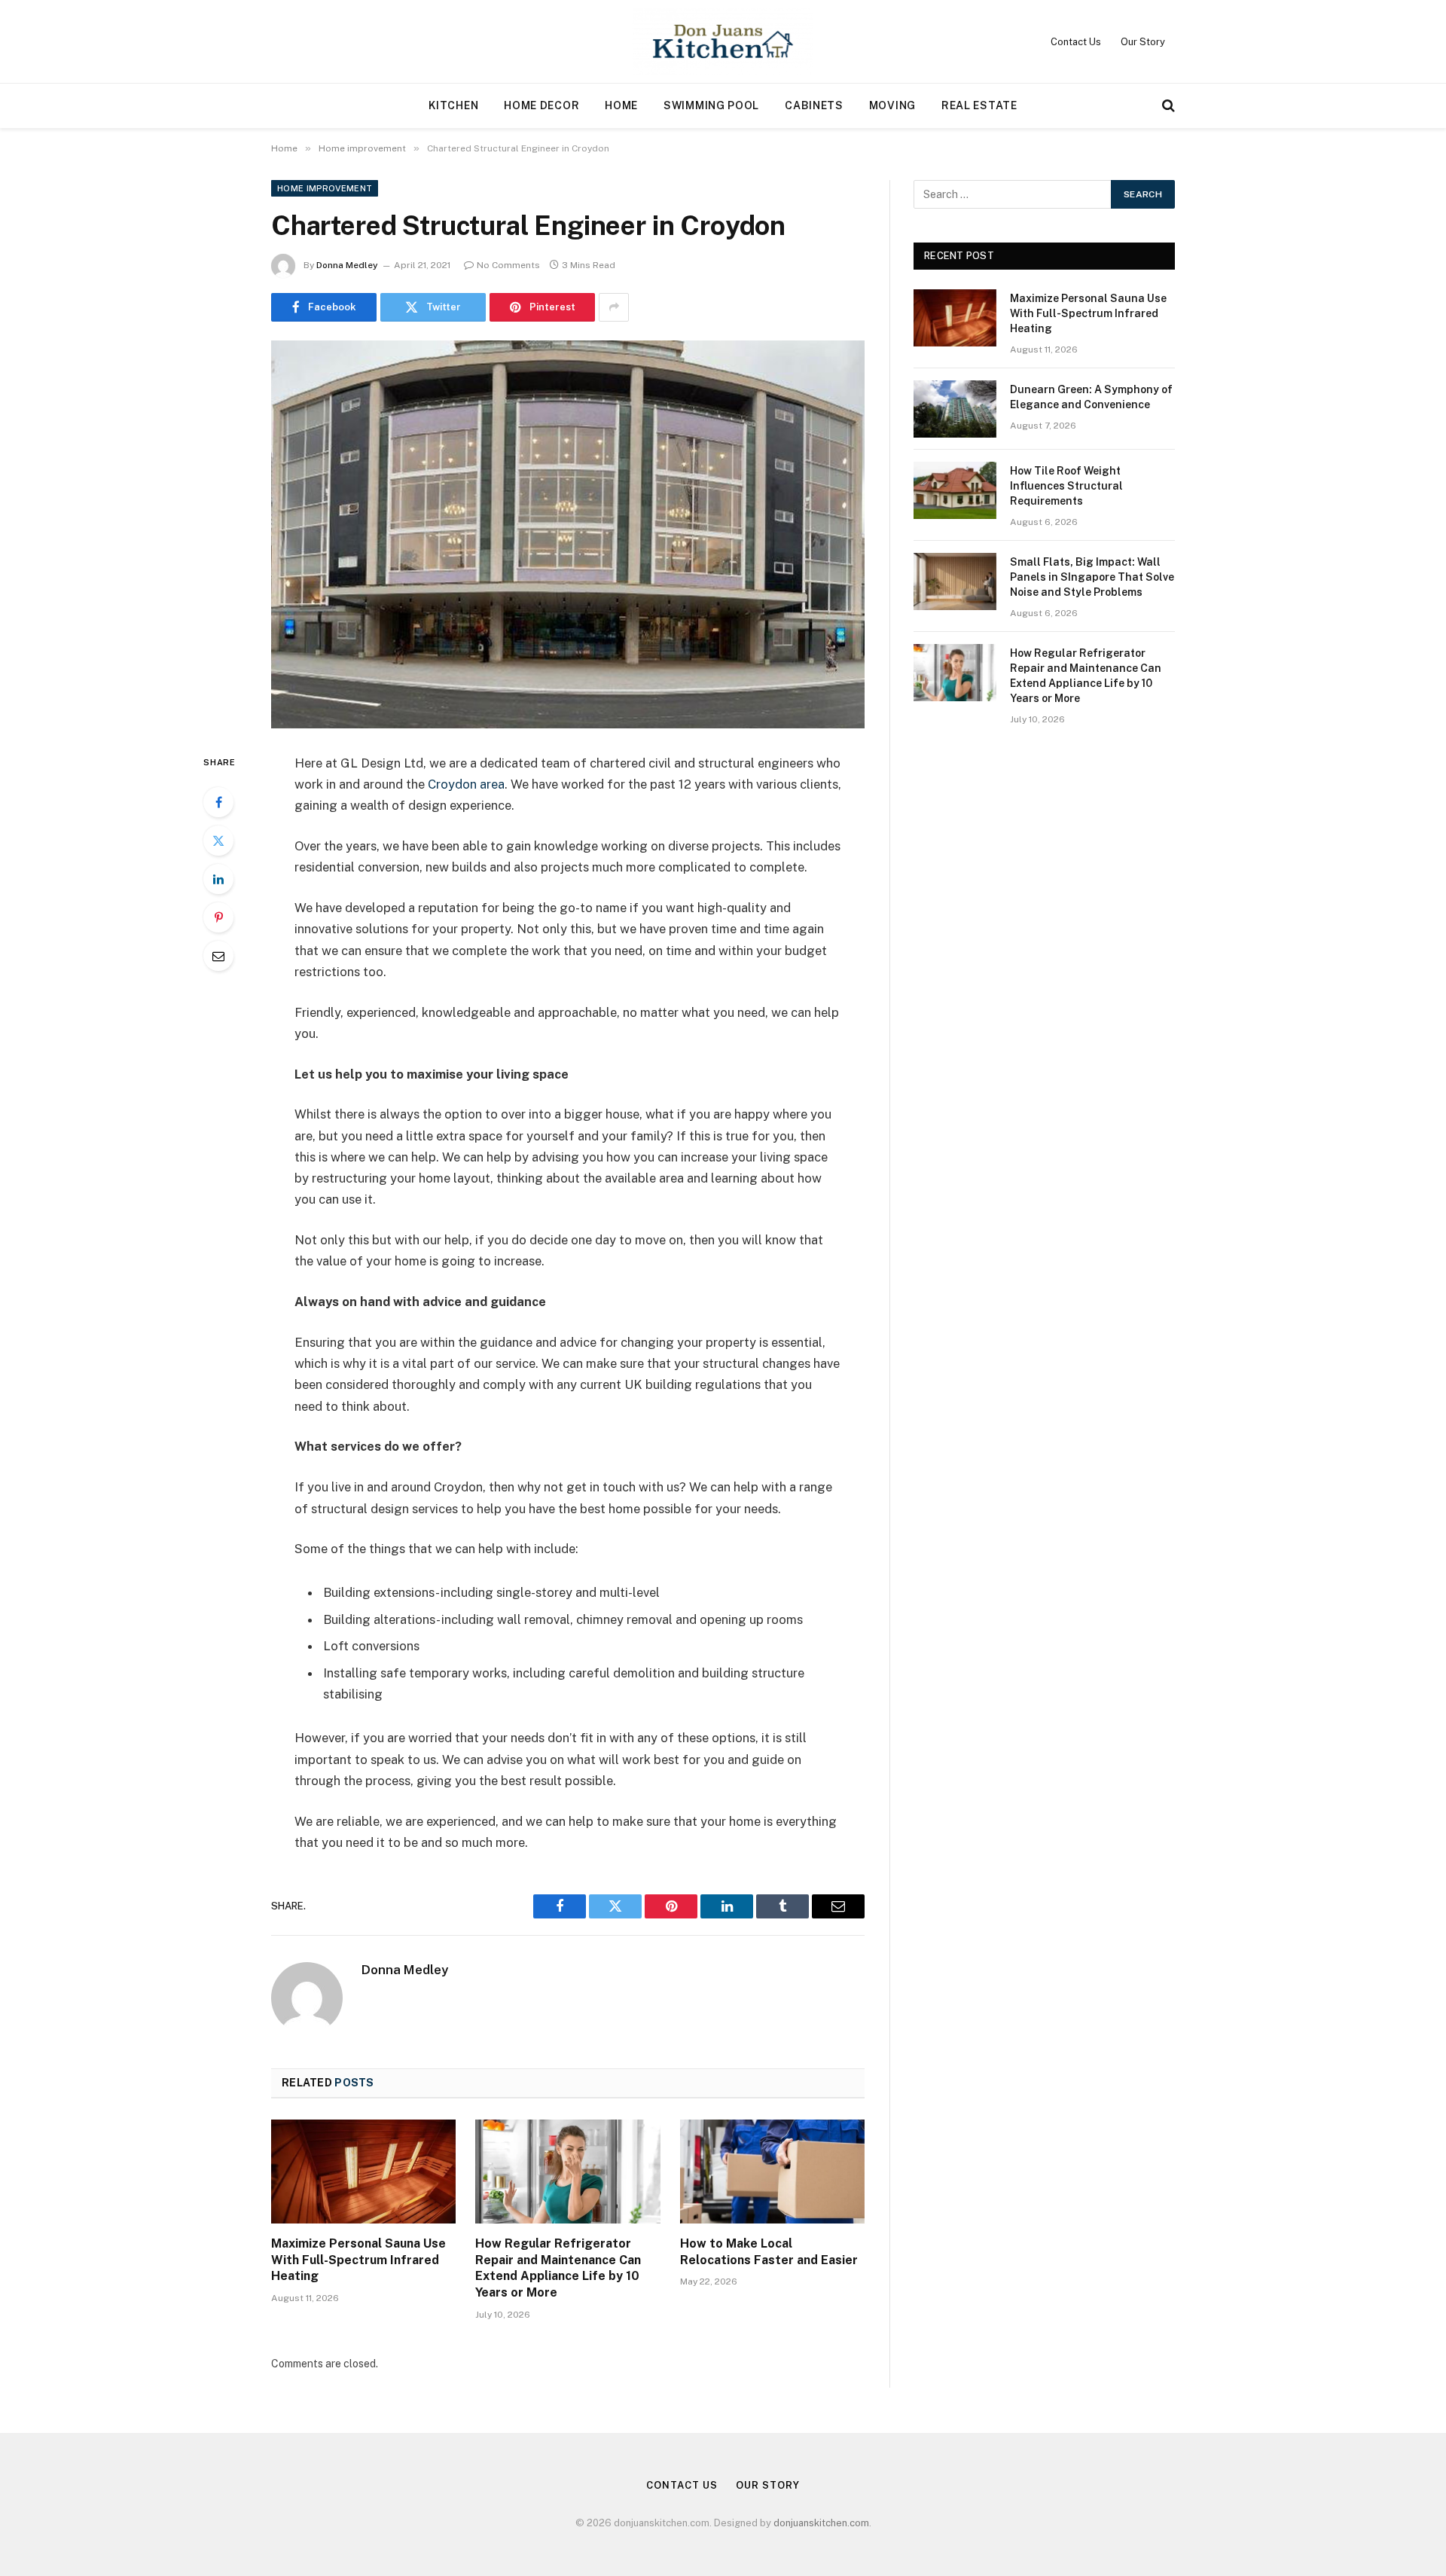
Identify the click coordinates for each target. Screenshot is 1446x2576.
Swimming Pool (711, 105)
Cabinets (814, 105)
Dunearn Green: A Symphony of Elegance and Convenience (1091, 397)
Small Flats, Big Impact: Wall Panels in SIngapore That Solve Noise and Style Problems (1092, 577)
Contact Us (1076, 42)
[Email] (218, 956)
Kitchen (453, 105)
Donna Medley (347, 265)
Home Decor (541, 105)
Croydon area (466, 784)
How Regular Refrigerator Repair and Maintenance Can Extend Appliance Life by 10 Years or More (558, 2268)
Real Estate (979, 105)
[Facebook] (218, 802)
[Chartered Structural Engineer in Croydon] (568, 534)
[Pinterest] (218, 917)
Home (621, 105)
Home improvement (325, 188)
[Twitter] (218, 841)
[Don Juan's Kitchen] (723, 41)
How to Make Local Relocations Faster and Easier (769, 2252)
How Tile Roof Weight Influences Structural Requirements (1066, 486)
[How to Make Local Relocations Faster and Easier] (772, 2172)
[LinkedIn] (218, 879)
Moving (892, 105)
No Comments (508, 265)
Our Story (1143, 42)
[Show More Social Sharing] (614, 307)
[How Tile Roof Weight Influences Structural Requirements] (955, 490)
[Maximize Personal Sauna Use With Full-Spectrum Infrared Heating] (363, 2172)
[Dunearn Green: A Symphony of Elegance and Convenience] (955, 409)
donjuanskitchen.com (821, 2523)
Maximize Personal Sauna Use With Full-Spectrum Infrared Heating (358, 2260)
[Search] (1167, 106)
